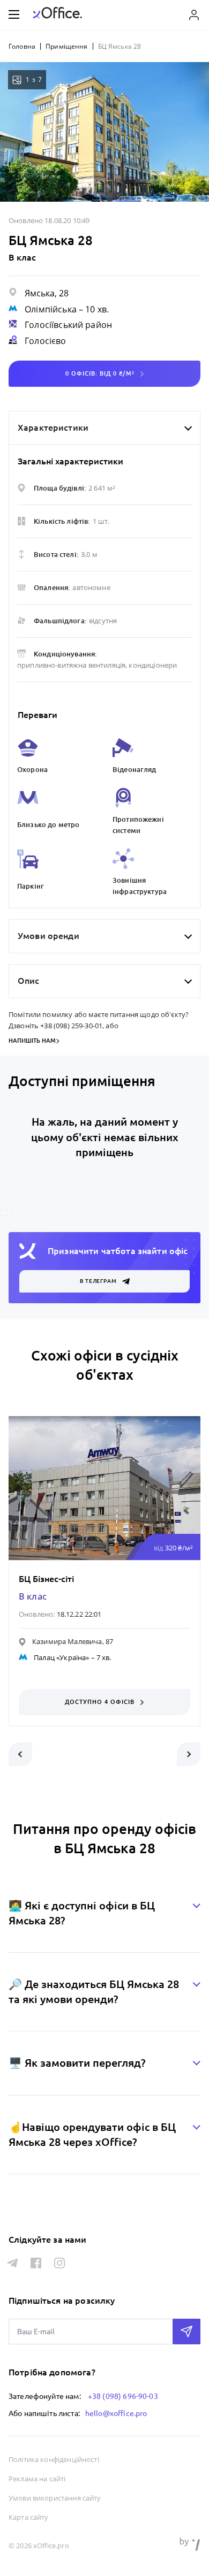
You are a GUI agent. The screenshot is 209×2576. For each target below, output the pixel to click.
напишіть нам (32, 1041)
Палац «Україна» (61, 1657)
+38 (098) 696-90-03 (123, 2396)
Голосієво (45, 341)
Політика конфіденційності (54, 2459)
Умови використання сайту (55, 2498)
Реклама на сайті (37, 2479)
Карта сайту (29, 2517)
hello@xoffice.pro (116, 2413)
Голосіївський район (68, 325)
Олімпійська (51, 309)
